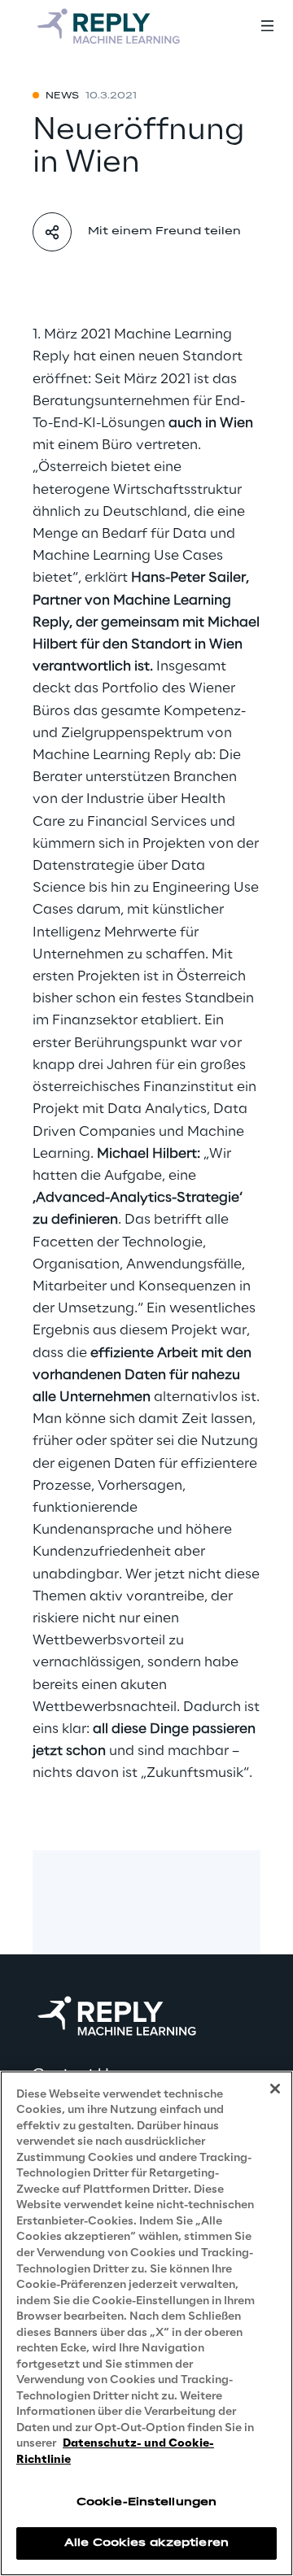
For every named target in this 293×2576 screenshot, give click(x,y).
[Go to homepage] (110, 26)
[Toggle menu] (267, 26)
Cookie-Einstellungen (146, 2502)
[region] (146, 2323)
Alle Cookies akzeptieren (146, 2543)
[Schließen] (275, 2089)
